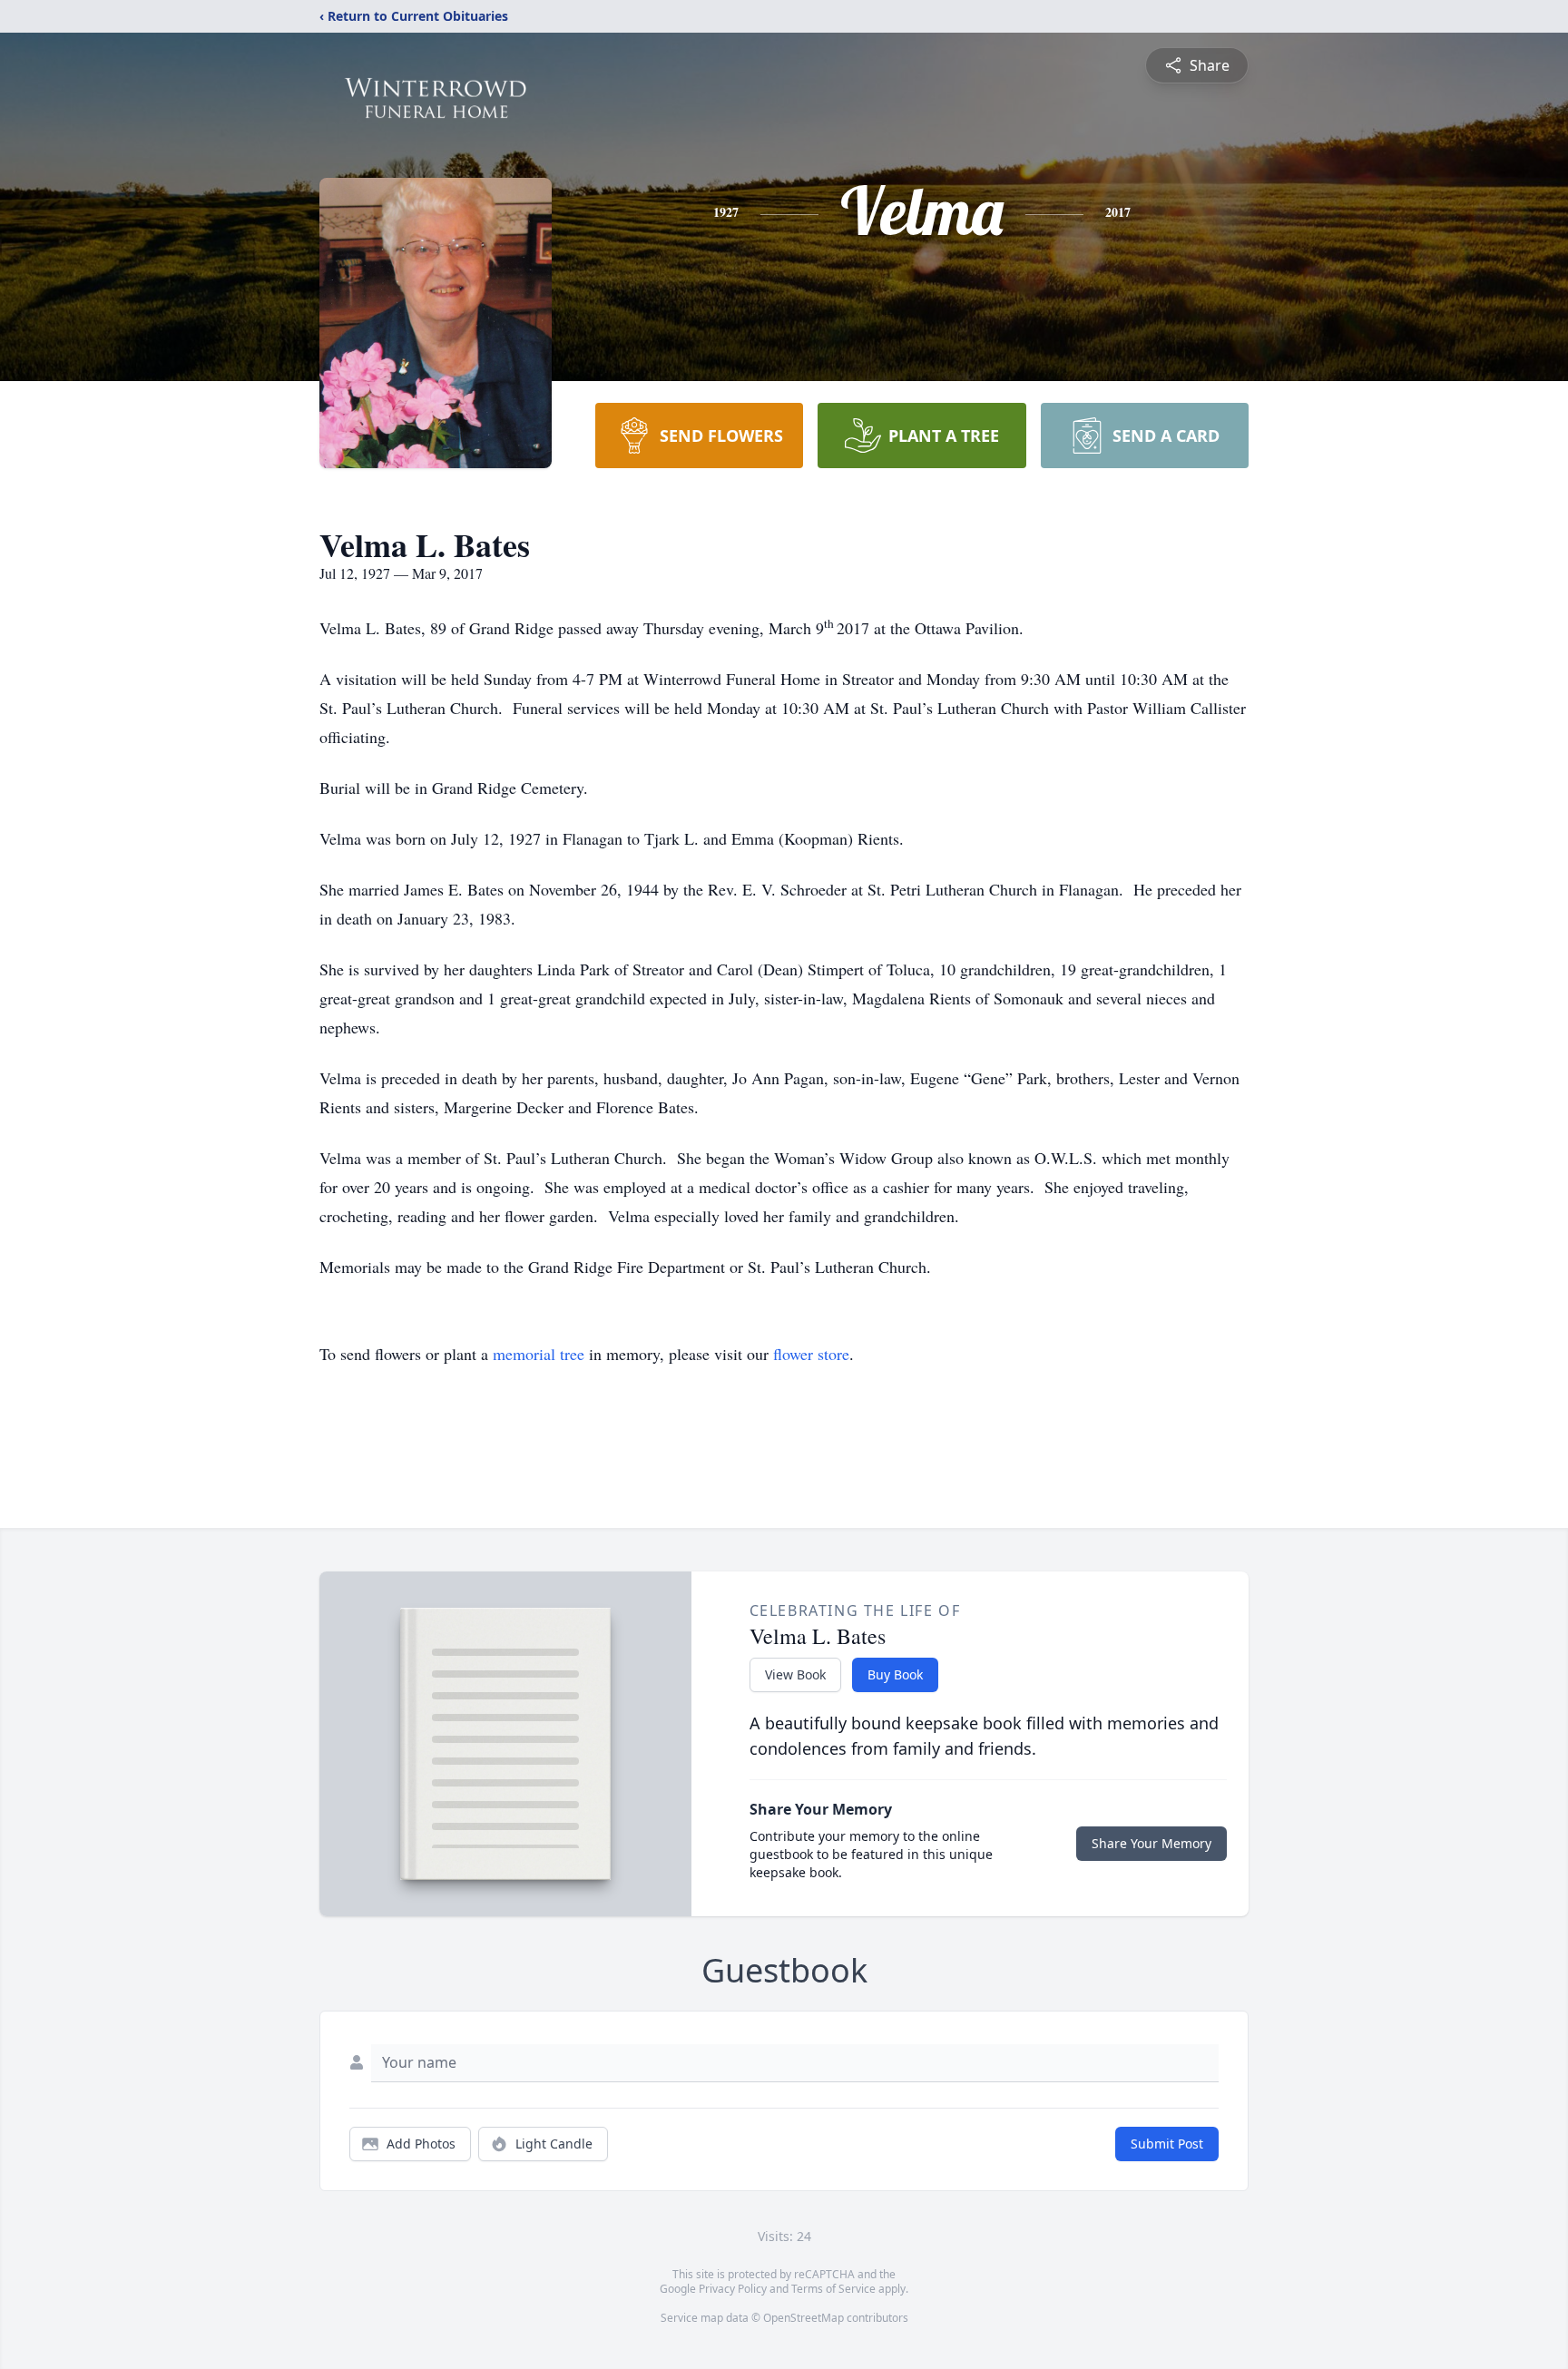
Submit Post (1167, 2144)
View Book (795, 1674)
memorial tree (539, 1354)
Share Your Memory (1151, 1843)
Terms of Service (833, 2289)
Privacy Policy (733, 2289)
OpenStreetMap (804, 2318)
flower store (811, 1354)
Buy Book (895, 1674)
